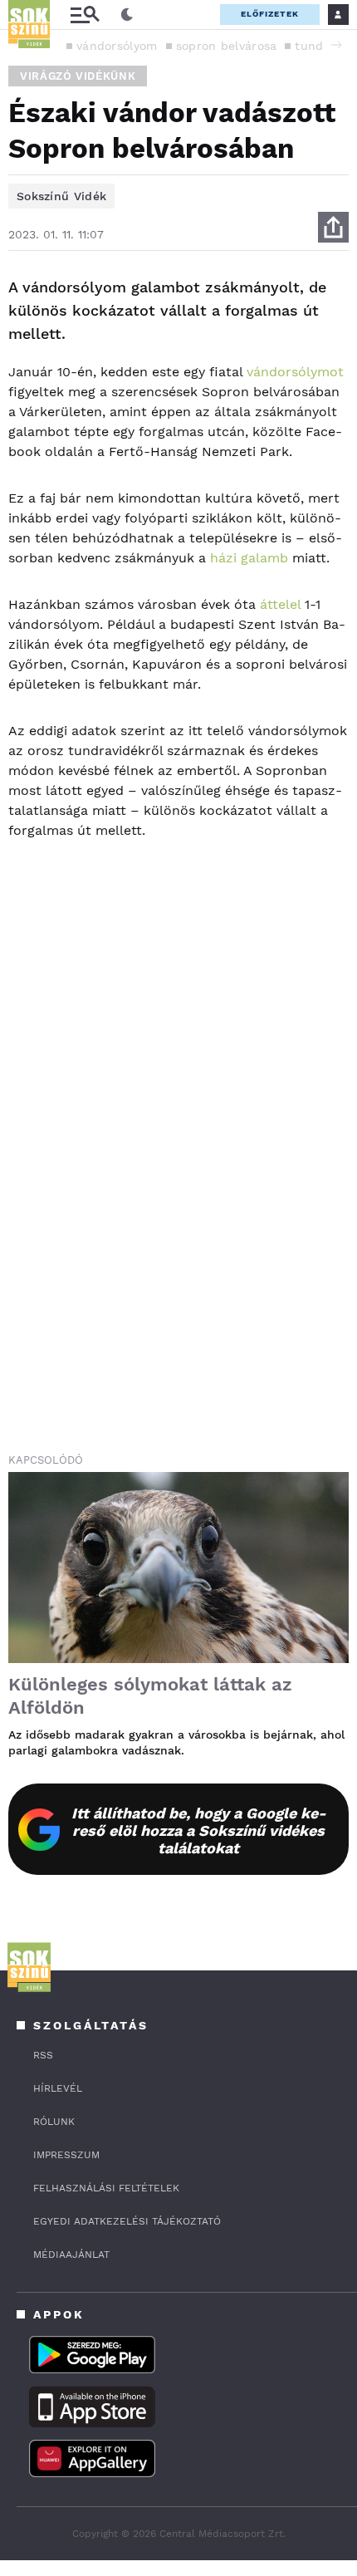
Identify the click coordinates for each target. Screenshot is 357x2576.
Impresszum (66, 2155)
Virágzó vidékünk (78, 76)
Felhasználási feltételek (106, 2188)
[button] (336, 45)
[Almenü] (85, 15)
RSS (43, 2055)
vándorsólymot (295, 372)
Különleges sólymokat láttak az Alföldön (150, 1696)
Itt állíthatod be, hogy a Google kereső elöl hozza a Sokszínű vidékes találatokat (199, 1830)
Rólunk (54, 2122)
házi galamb (249, 558)
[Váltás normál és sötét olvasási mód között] (127, 15)
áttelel (278, 604)
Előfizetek (270, 14)
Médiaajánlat (71, 2255)
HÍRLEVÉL (58, 2088)
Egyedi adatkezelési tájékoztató (127, 2221)
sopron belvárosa (227, 46)
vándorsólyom (117, 46)
